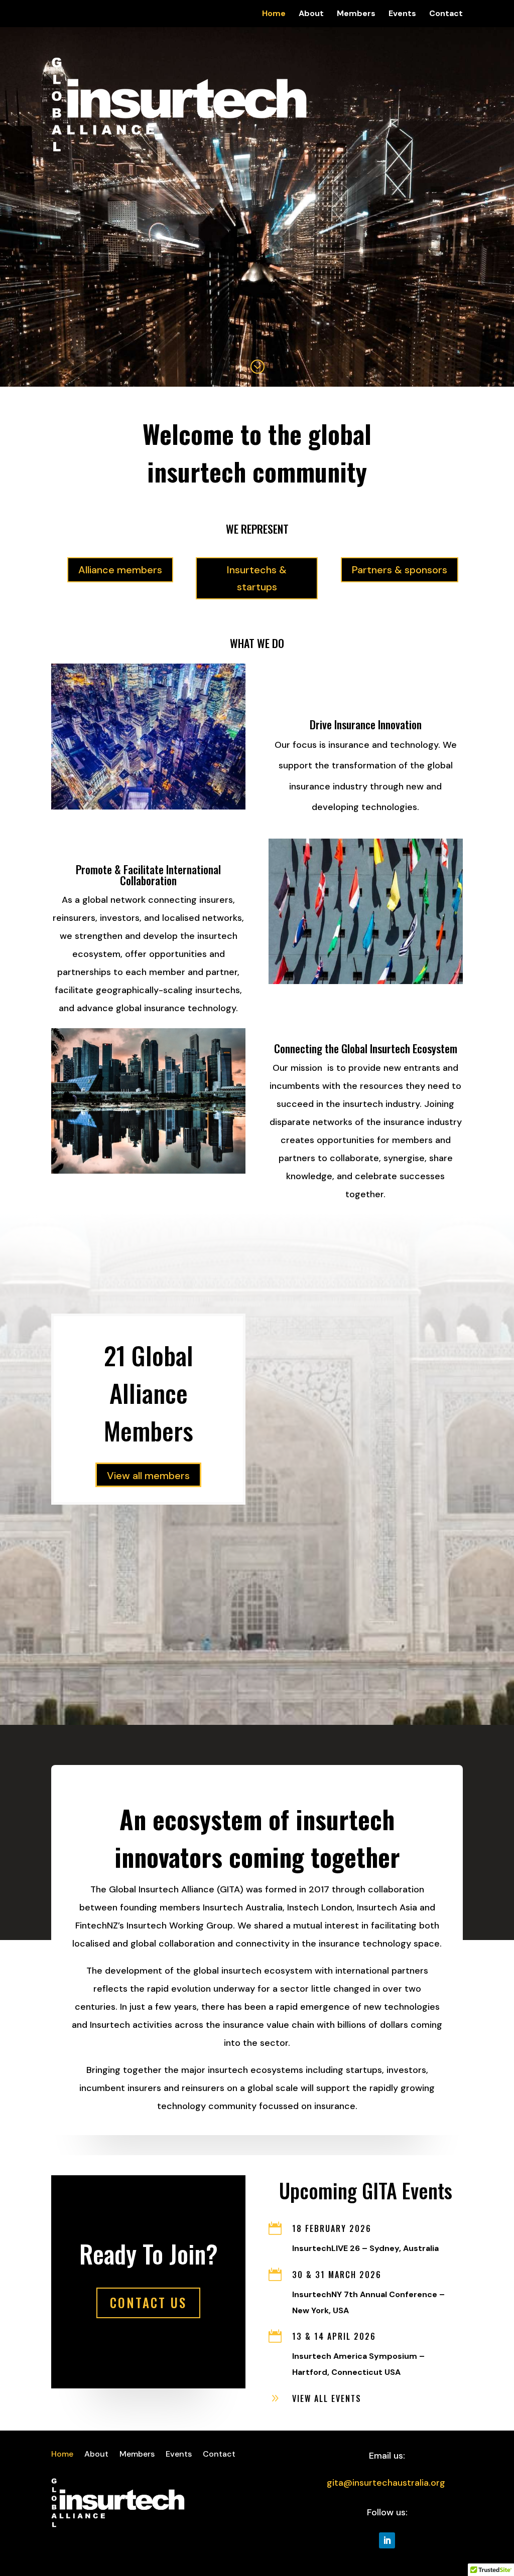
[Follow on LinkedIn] (387, 2540)
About (311, 14)
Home (274, 14)
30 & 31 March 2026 (337, 2275)
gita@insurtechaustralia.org (386, 2483)
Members (356, 14)
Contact (446, 14)
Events (402, 14)
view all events (327, 2398)
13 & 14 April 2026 (334, 2336)
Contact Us (148, 2302)
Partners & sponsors (400, 570)
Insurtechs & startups (257, 578)
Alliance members (120, 570)
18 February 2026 (332, 2228)
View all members (148, 1476)
